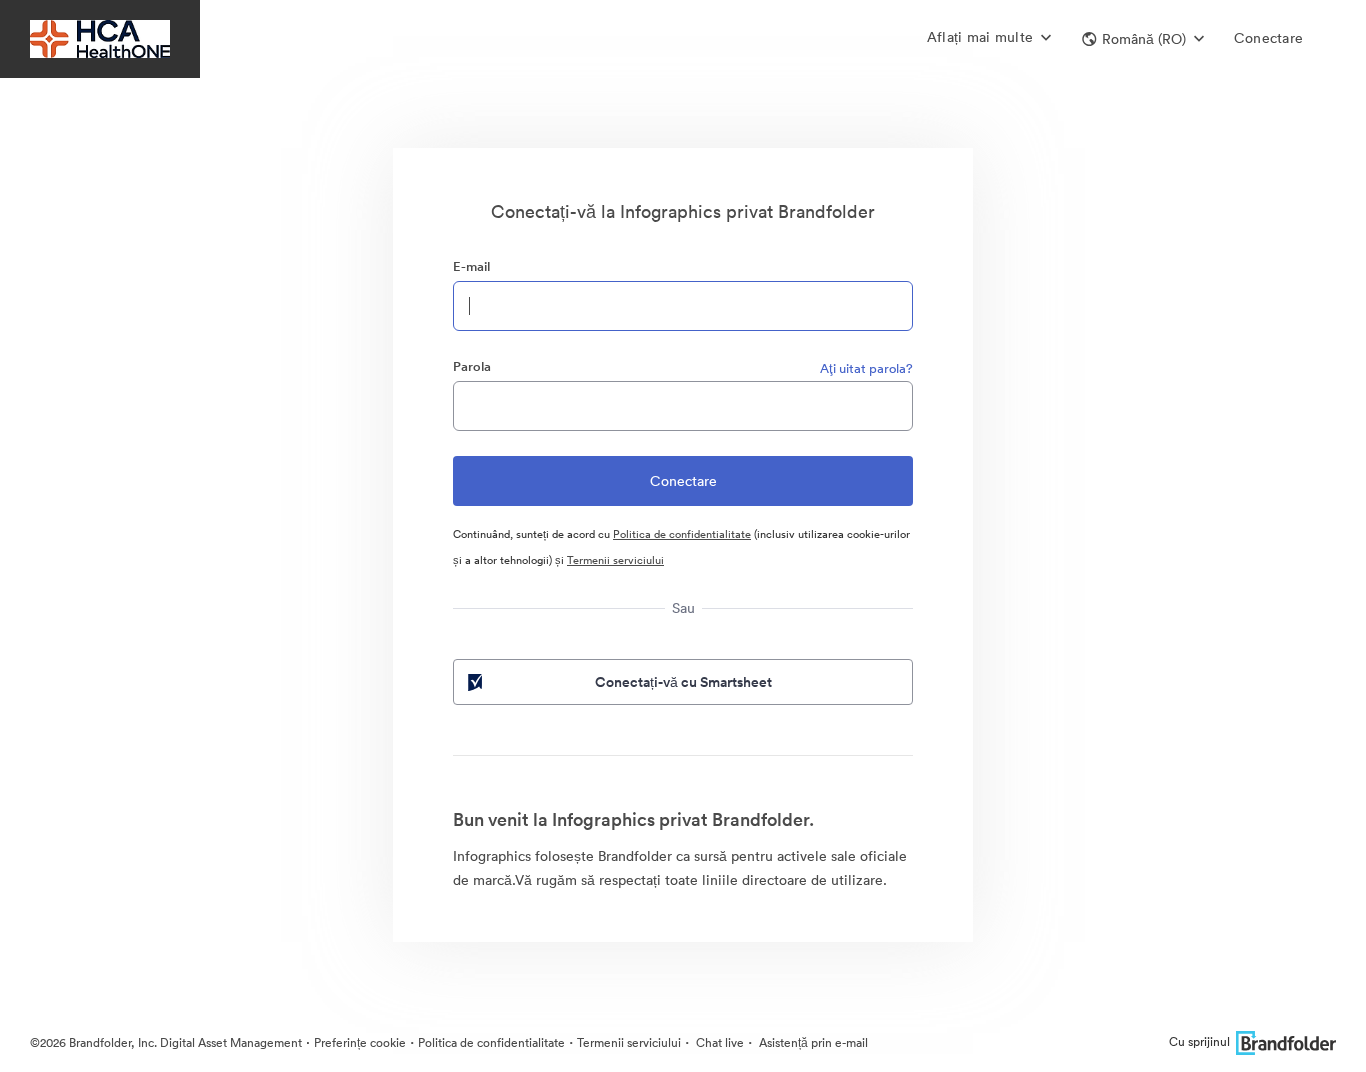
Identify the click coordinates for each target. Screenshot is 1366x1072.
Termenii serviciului (615, 560)
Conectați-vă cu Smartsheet (683, 682)
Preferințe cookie (360, 1042)
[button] (1143, 39)
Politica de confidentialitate (682, 534)
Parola (472, 366)
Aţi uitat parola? (866, 368)
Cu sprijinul (1199, 1041)
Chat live (718, 1042)
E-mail (471, 266)
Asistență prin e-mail (812, 1042)
